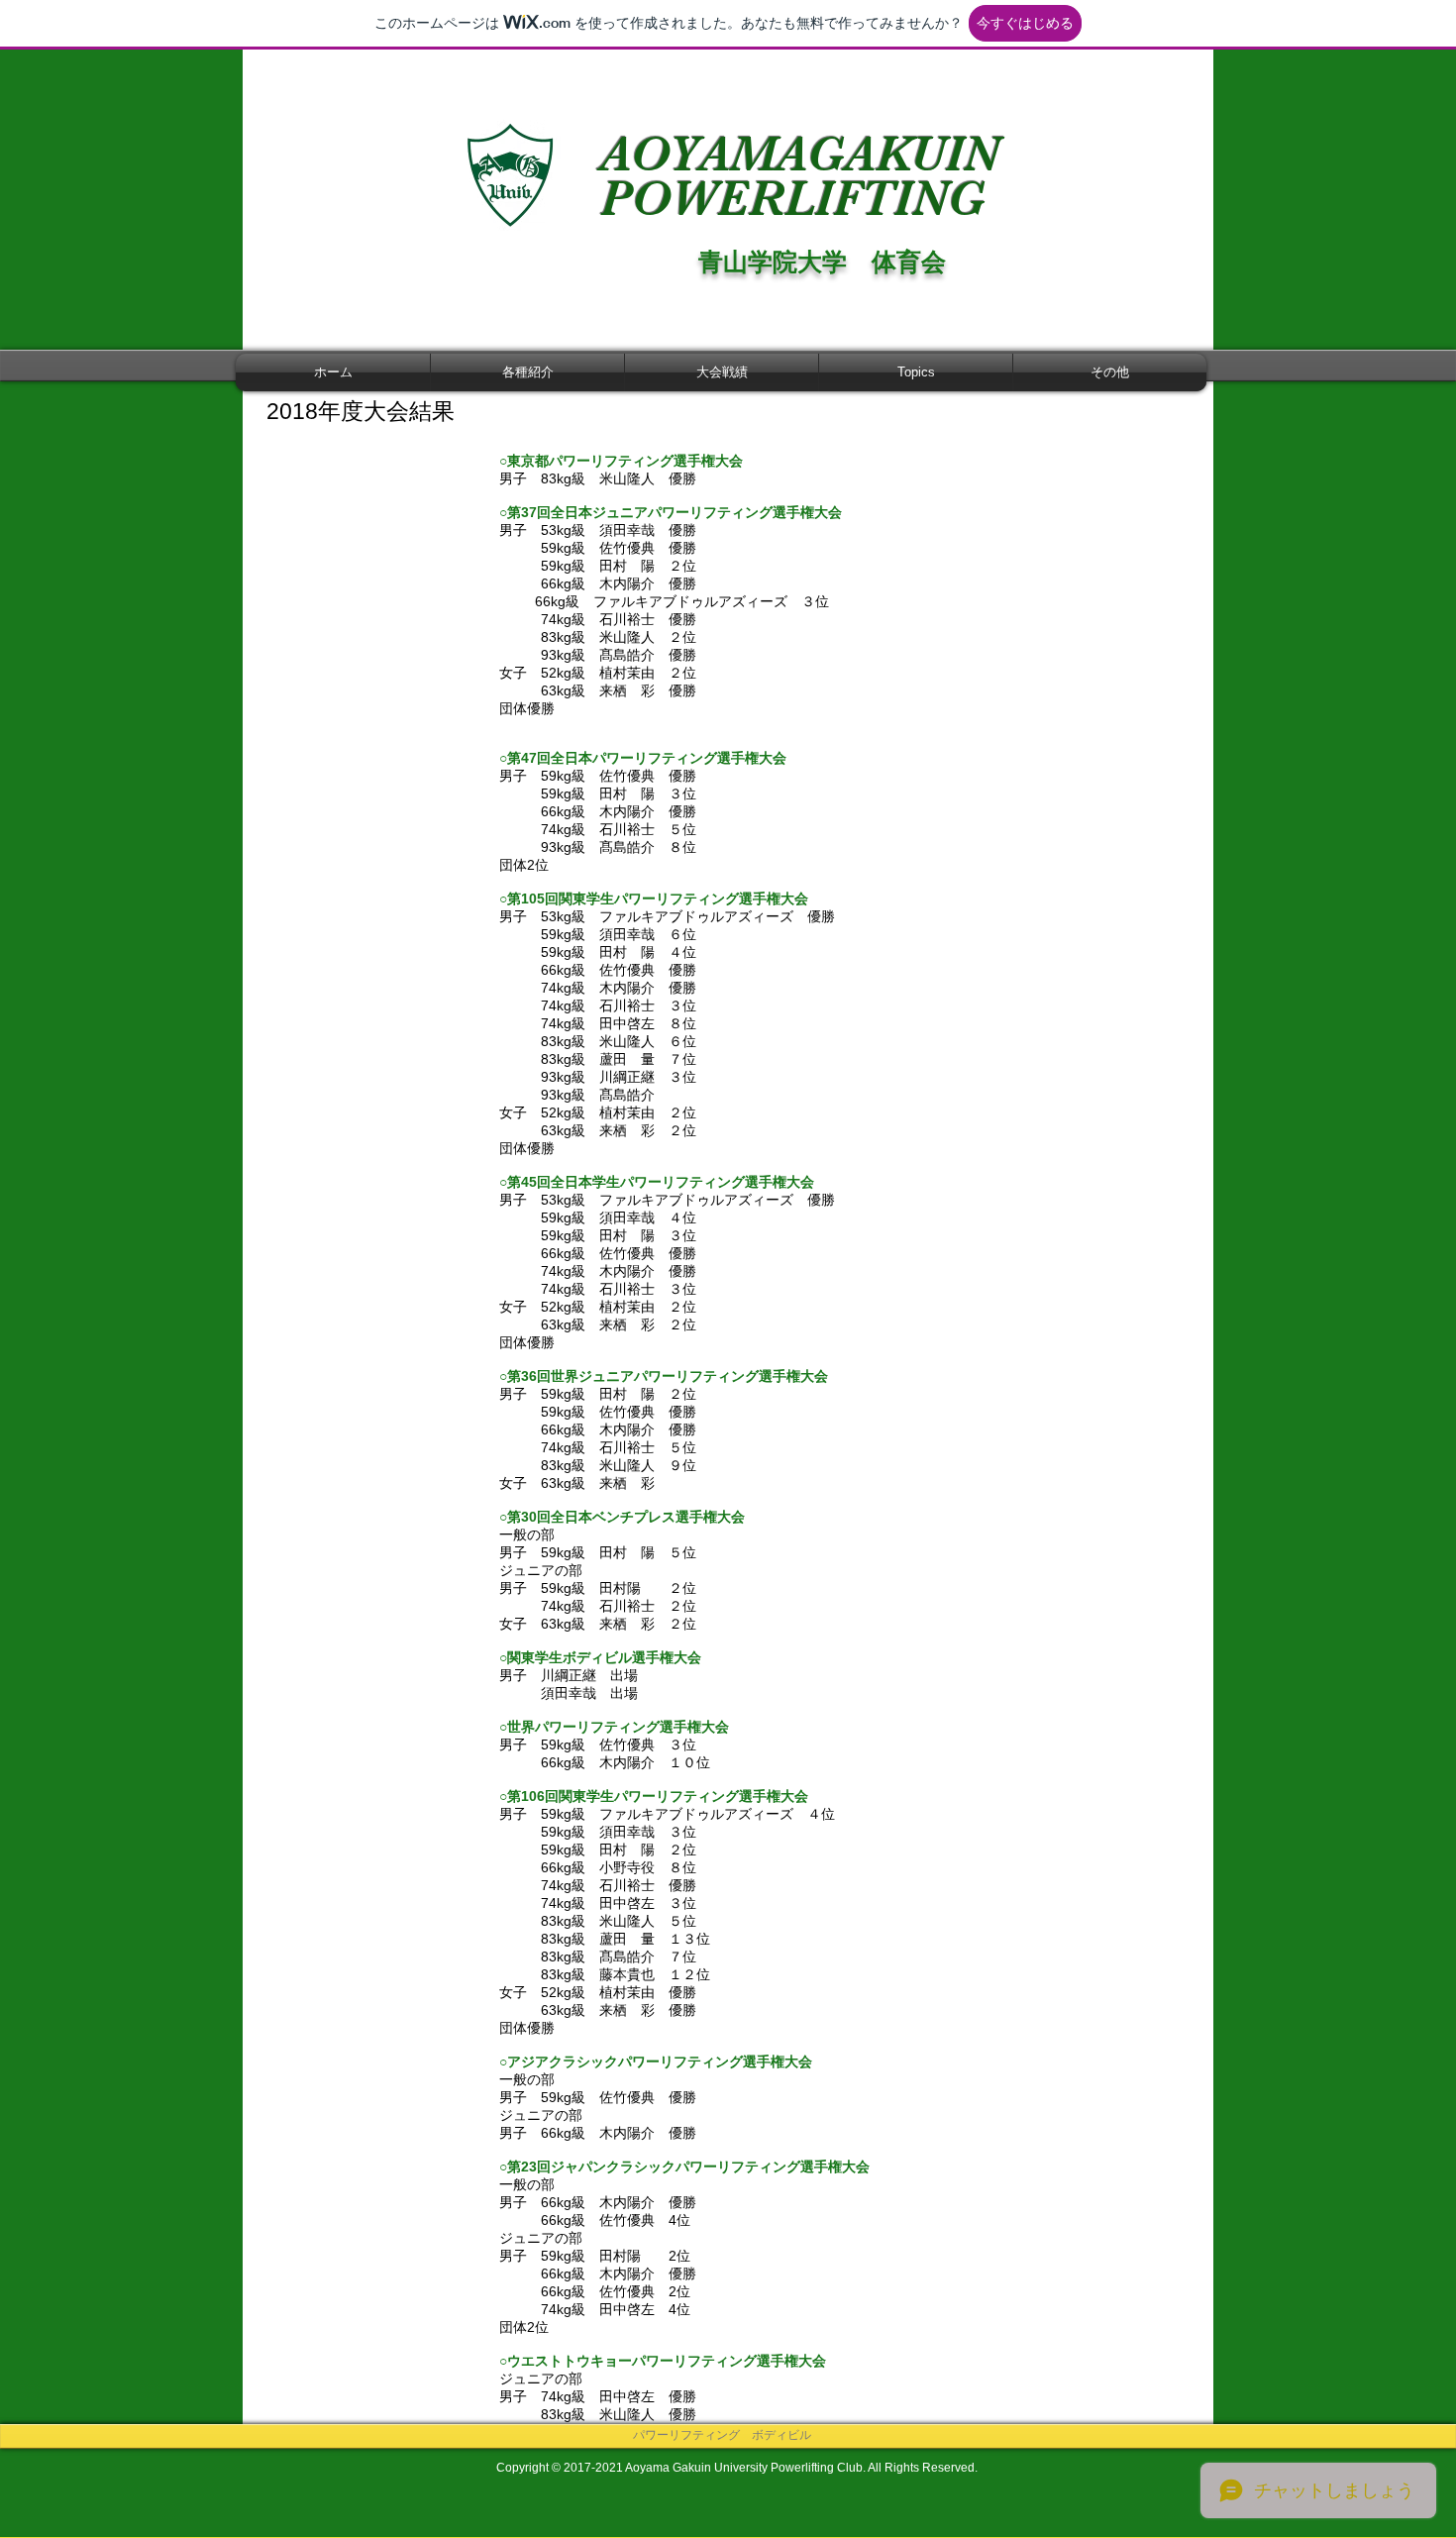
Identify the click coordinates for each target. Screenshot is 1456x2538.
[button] (527, 372)
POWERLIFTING (799, 199)
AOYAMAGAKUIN (800, 154)
